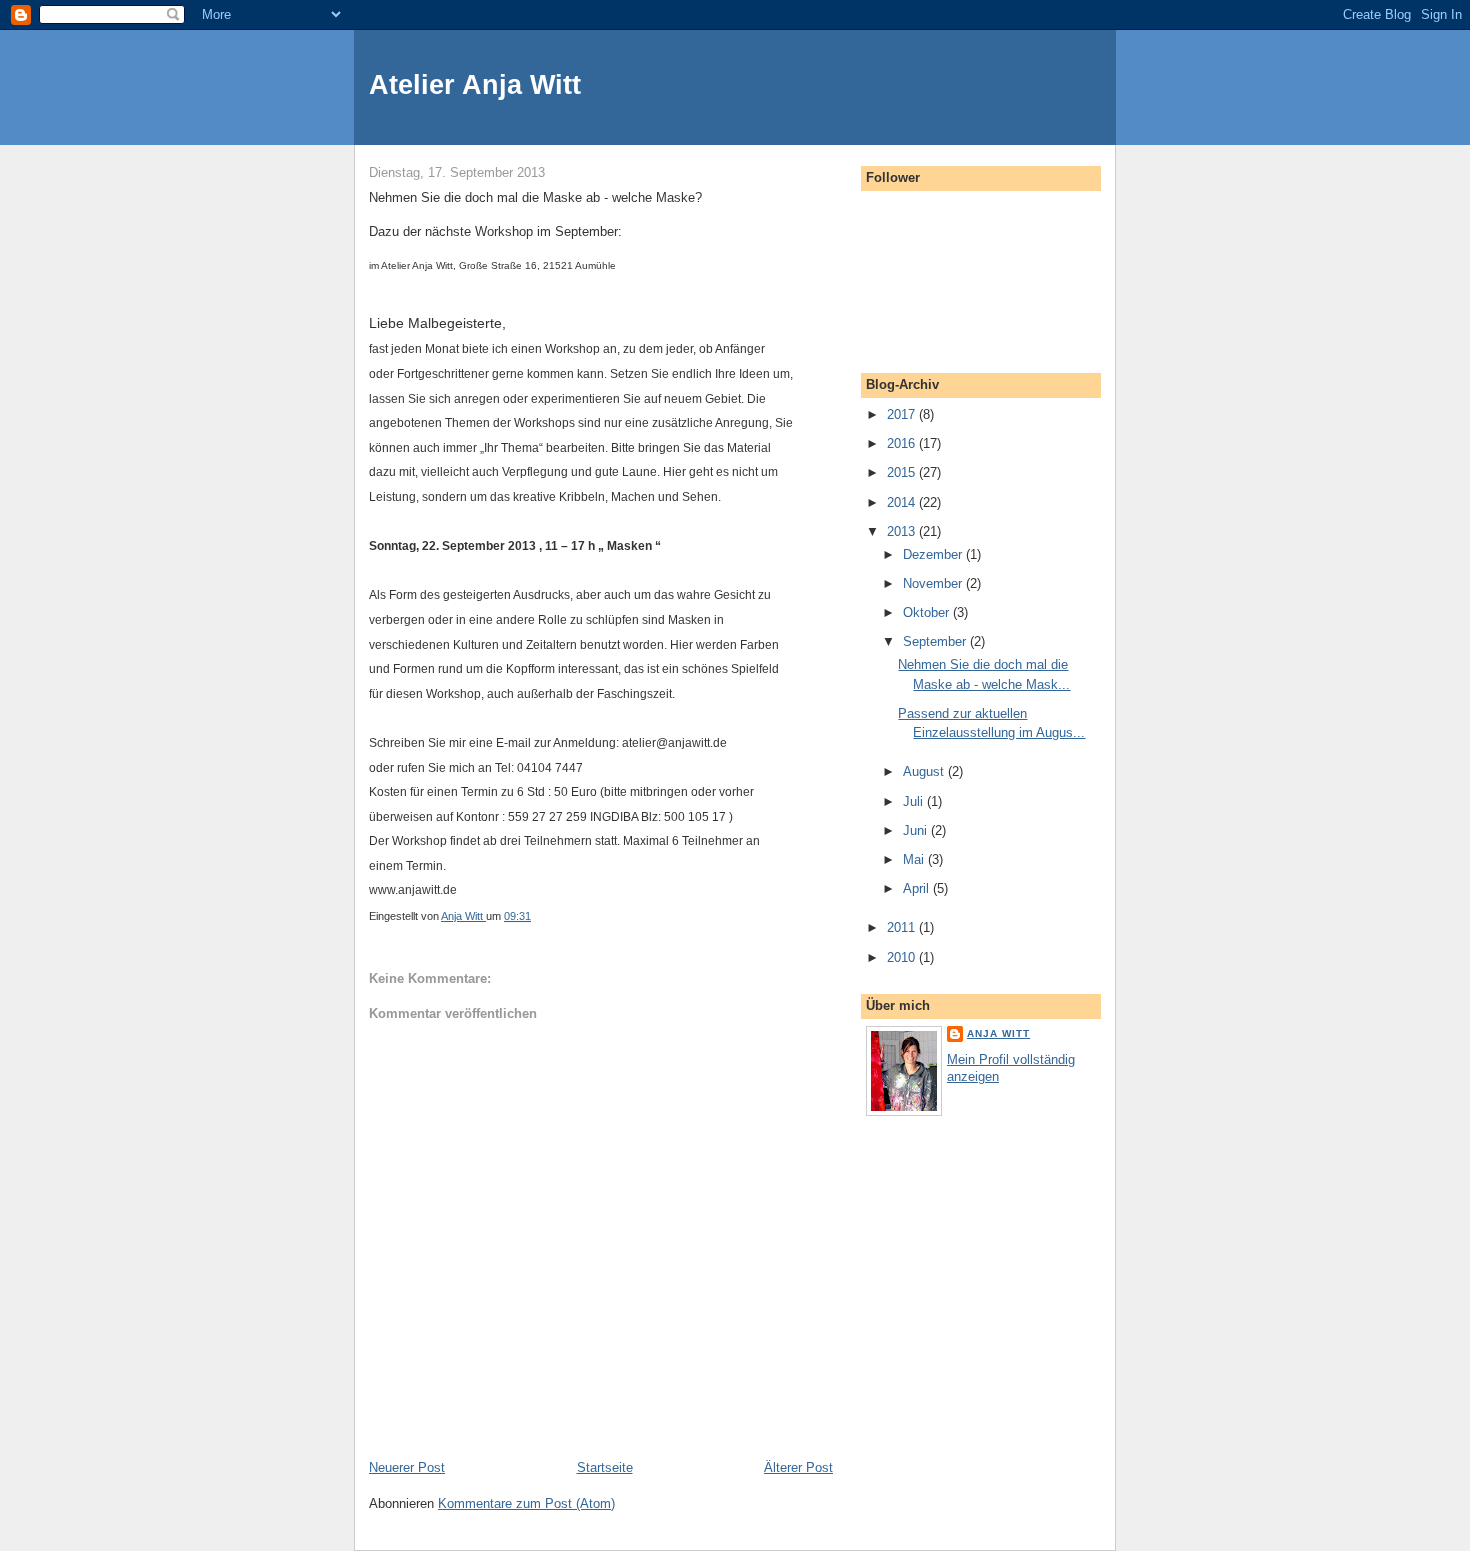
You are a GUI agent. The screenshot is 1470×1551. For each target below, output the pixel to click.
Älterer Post (798, 1467)
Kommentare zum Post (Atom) (526, 1503)
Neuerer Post (407, 1467)
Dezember (934, 554)
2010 (903, 957)
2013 (903, 531)
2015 (903, 472)
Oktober (928, 612)
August (925, 771)
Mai (915, 859)
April (918, 888)
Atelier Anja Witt (475, 84)
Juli (915, 801)
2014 (903, 502)
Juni (917, 830)
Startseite (605, 1467)
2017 (903, 414)
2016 (903, 443)
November (934, 583)
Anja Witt (998, 1033)
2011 (903, 927)
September (936, 641)
